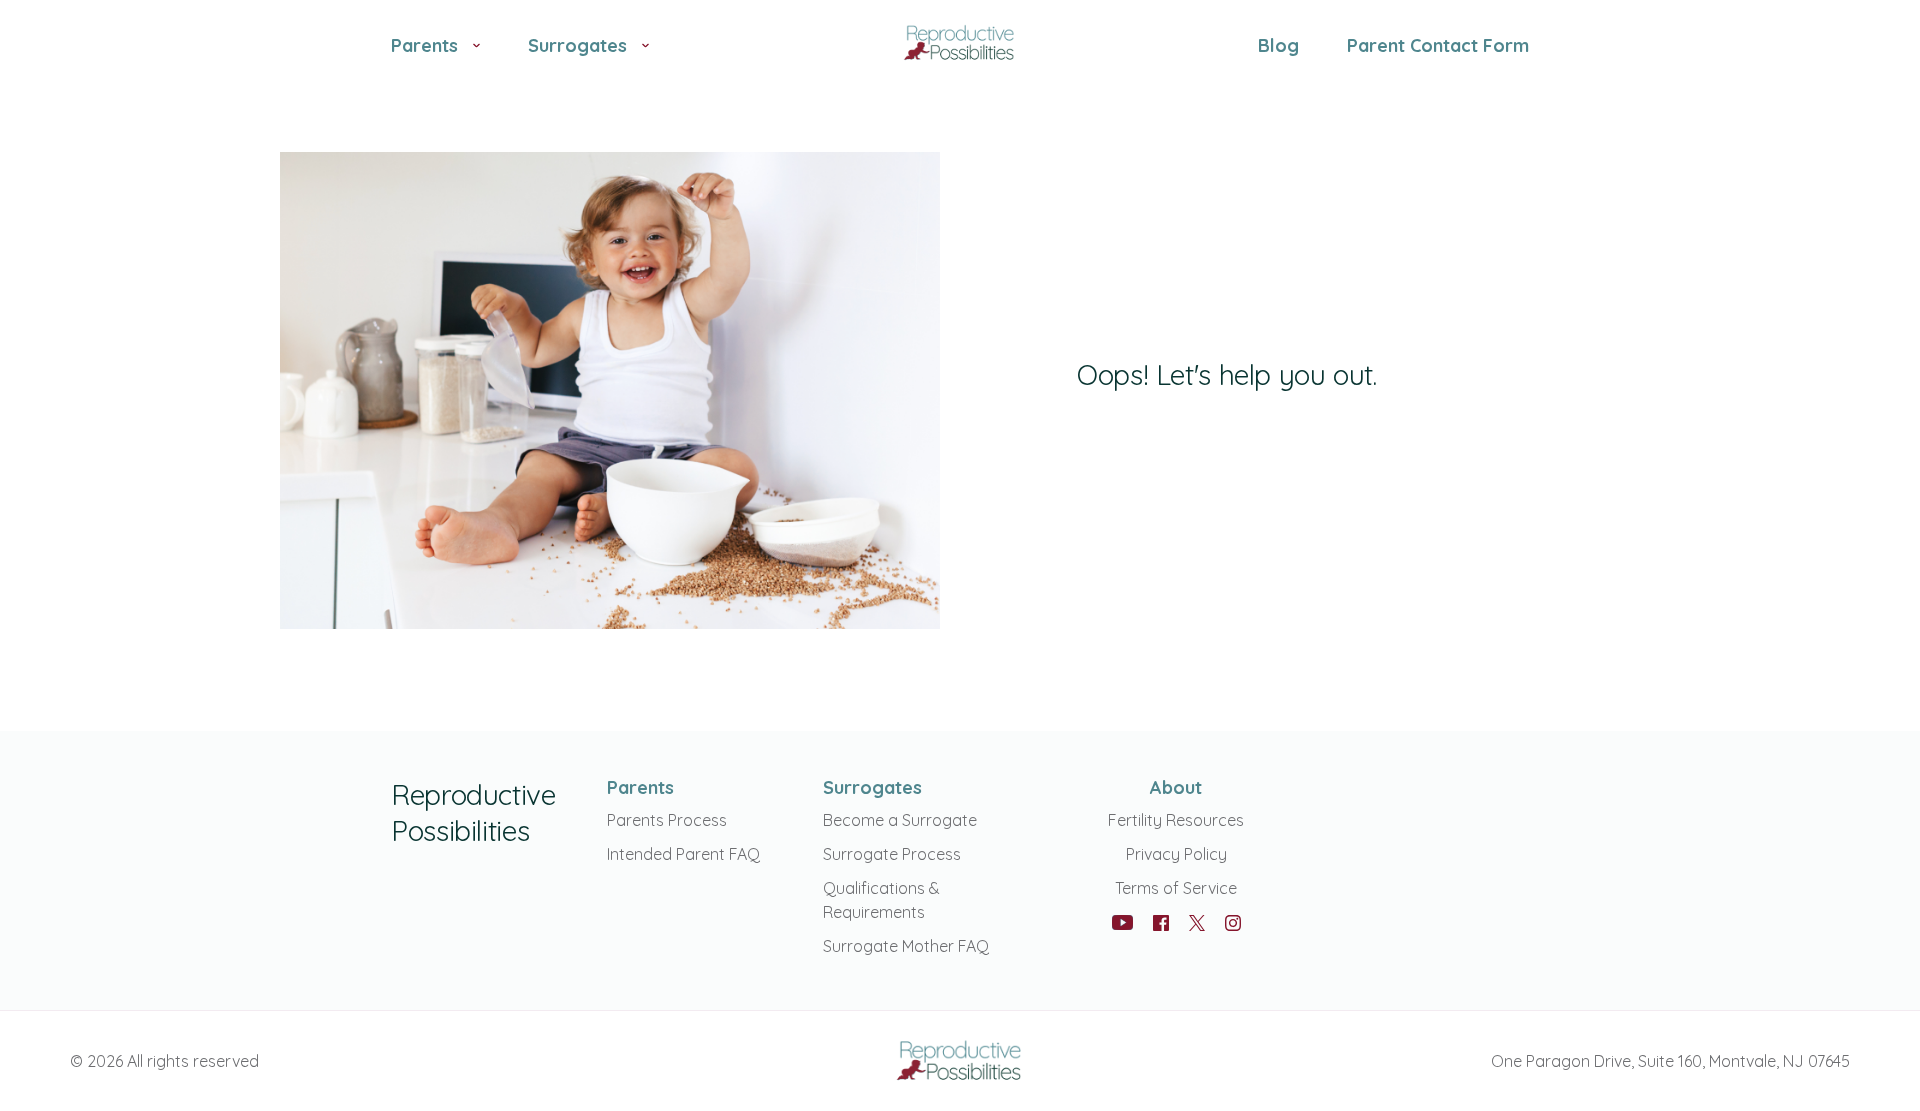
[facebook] (1161, 923)
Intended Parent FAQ (683, 854)
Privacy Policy (1176, 854)
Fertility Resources (1176, 820)
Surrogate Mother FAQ (906, 946)
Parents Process (667, 820)
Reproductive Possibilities (473, 812)
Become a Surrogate (900, 820)
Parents (640, 787)
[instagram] (1233, 923)
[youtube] (1122, 922)
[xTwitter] (1197, 924)
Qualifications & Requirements (881, 900)
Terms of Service (1176, 888)
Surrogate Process (892, 854)
